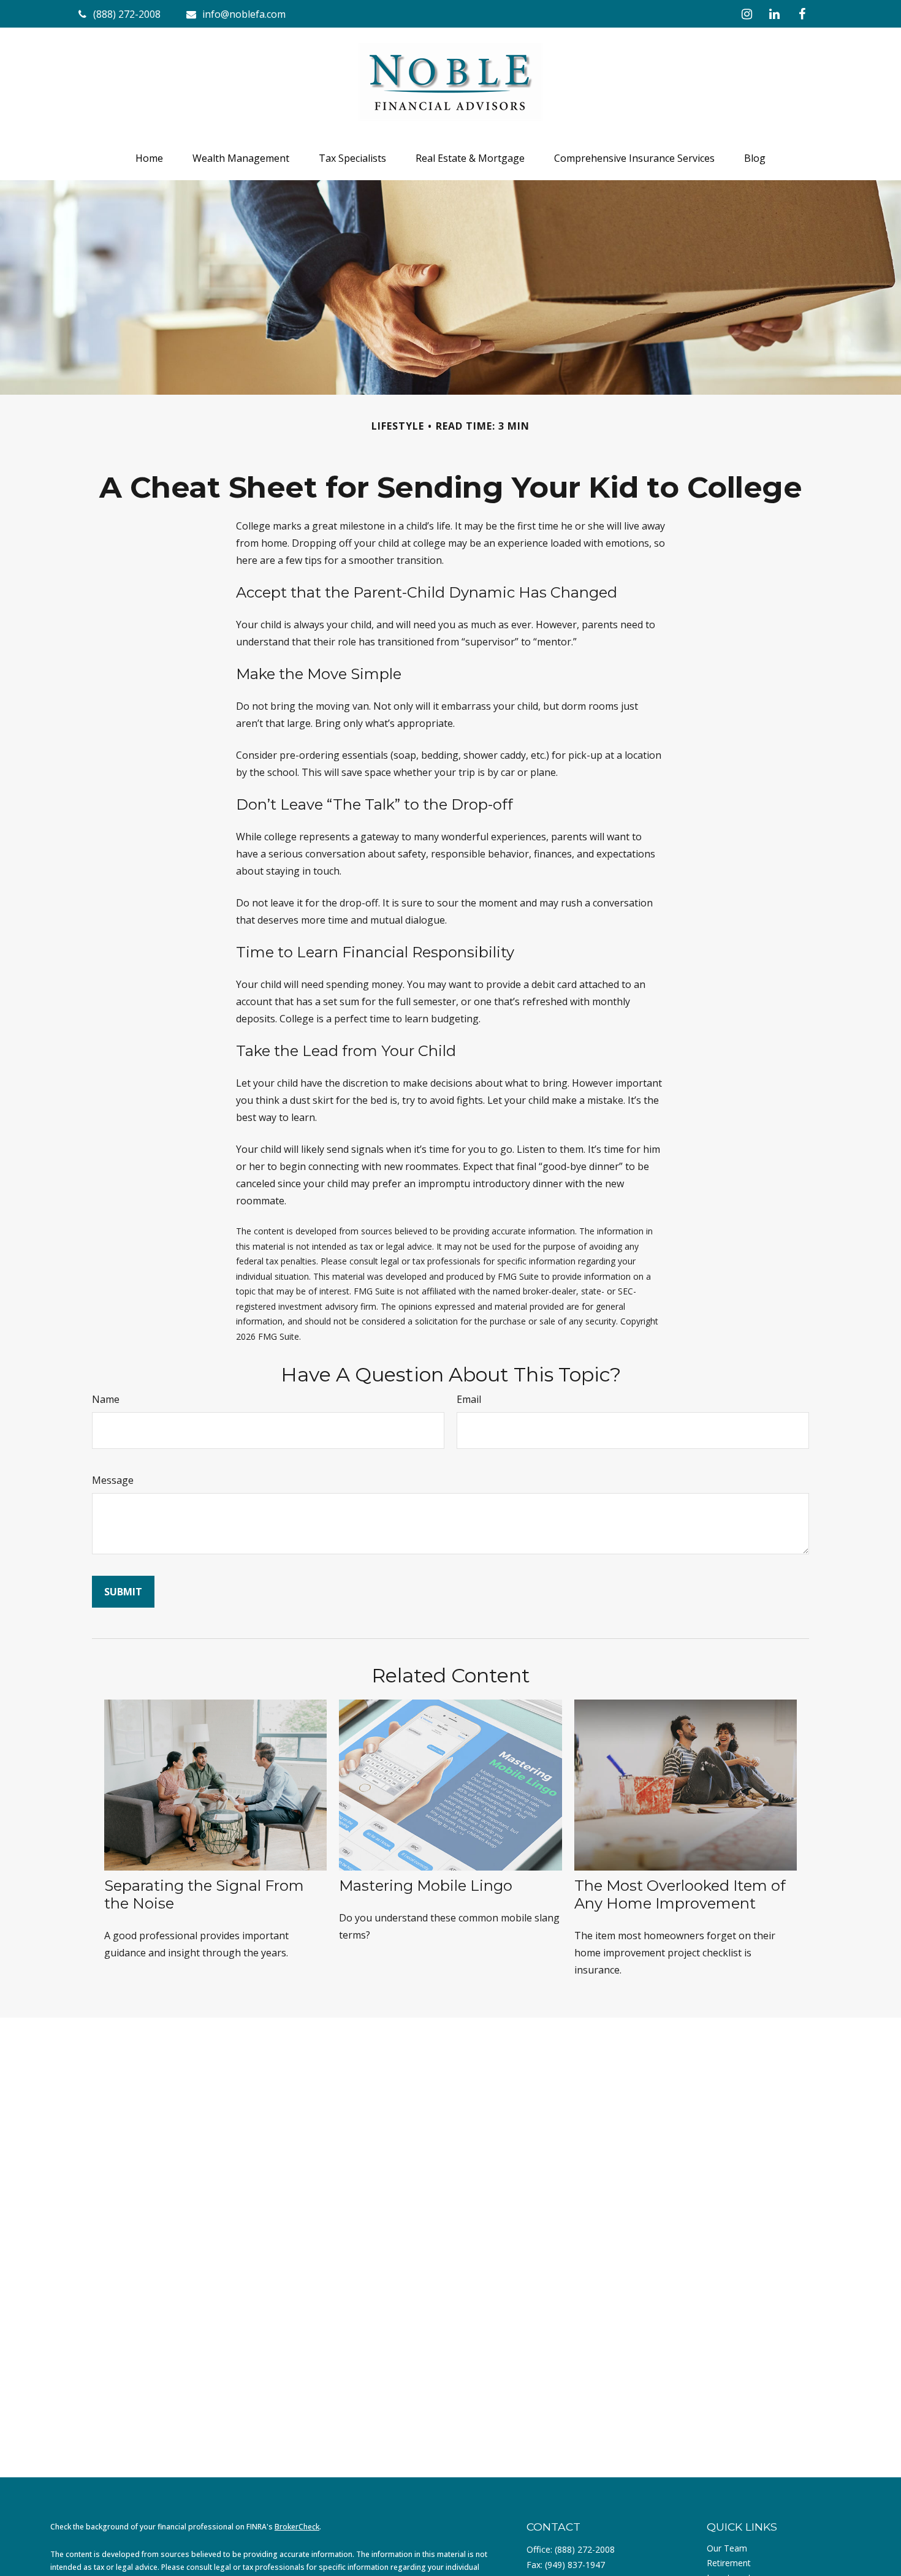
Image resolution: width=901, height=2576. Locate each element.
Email (469, 1399)
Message (113, 1480)
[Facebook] (802, 14)
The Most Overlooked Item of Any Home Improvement (680, 1894)
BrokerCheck (297, 2527)
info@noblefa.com (244, 14)
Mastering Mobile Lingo (426, 1886)
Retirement (729, 2563)
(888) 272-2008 (585, 2549)
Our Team (727, 2548)
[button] (149, 158)
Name (106, 1399)
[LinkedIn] (774, 14)
